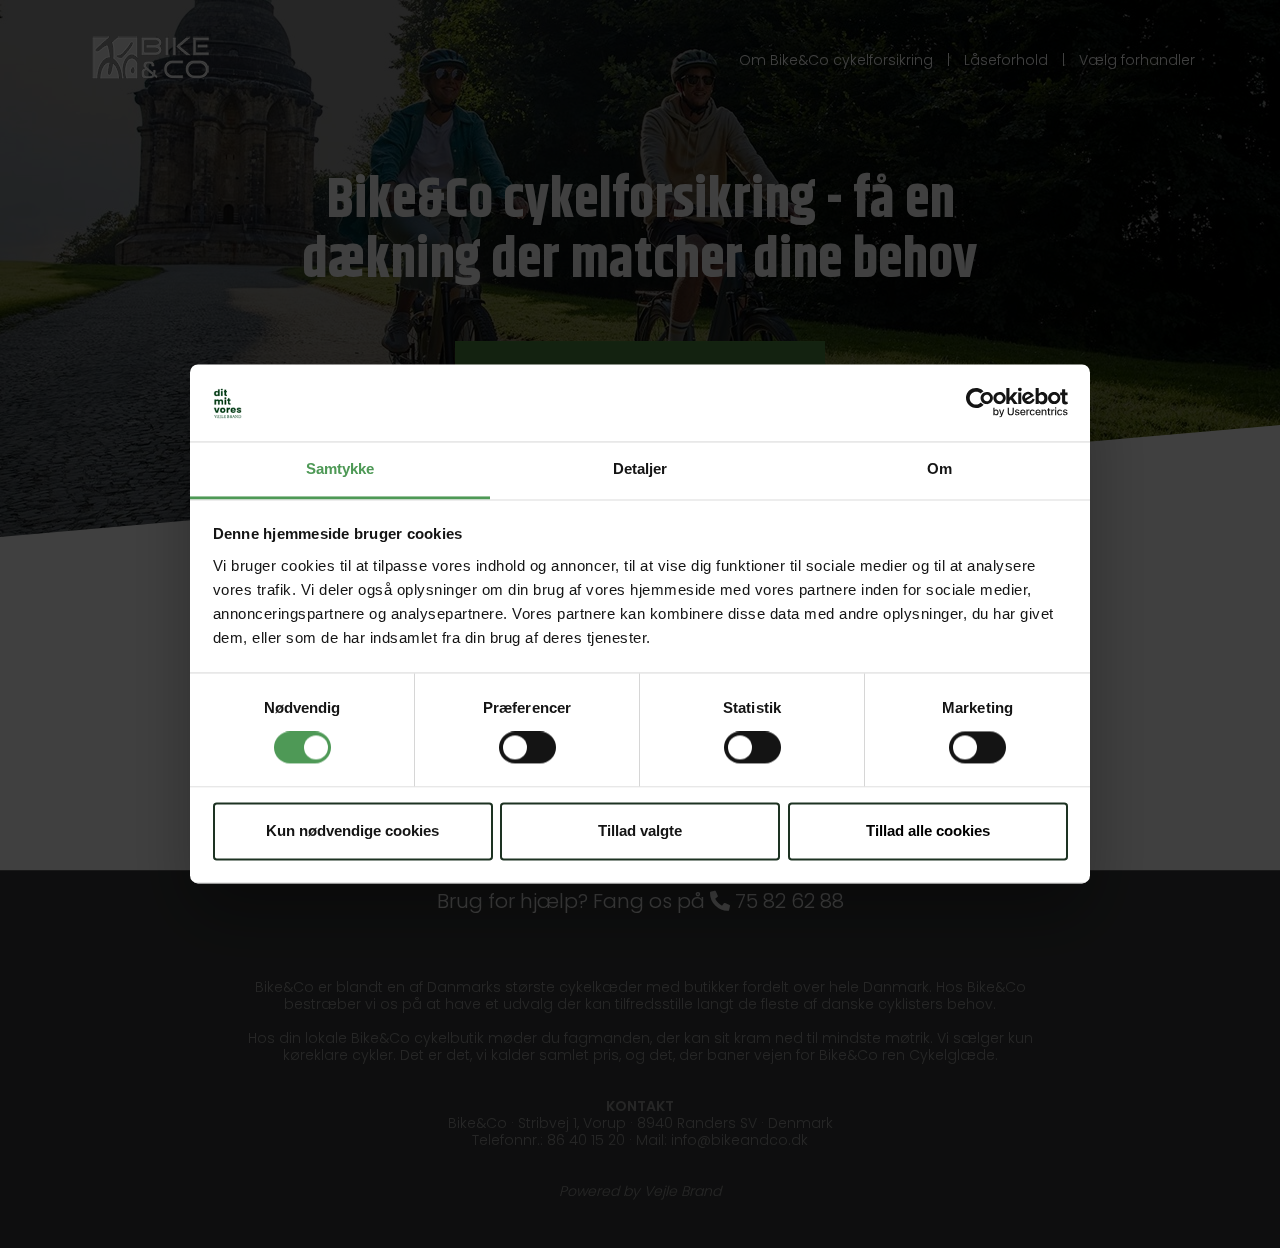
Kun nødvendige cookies (352, 830)
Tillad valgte (640, 830)
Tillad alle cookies (928, 830)
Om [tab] (939, 468)
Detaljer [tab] (640, 468)
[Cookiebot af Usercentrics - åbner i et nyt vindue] (980, 403)
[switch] (527, 748)
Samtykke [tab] (340, 468)
